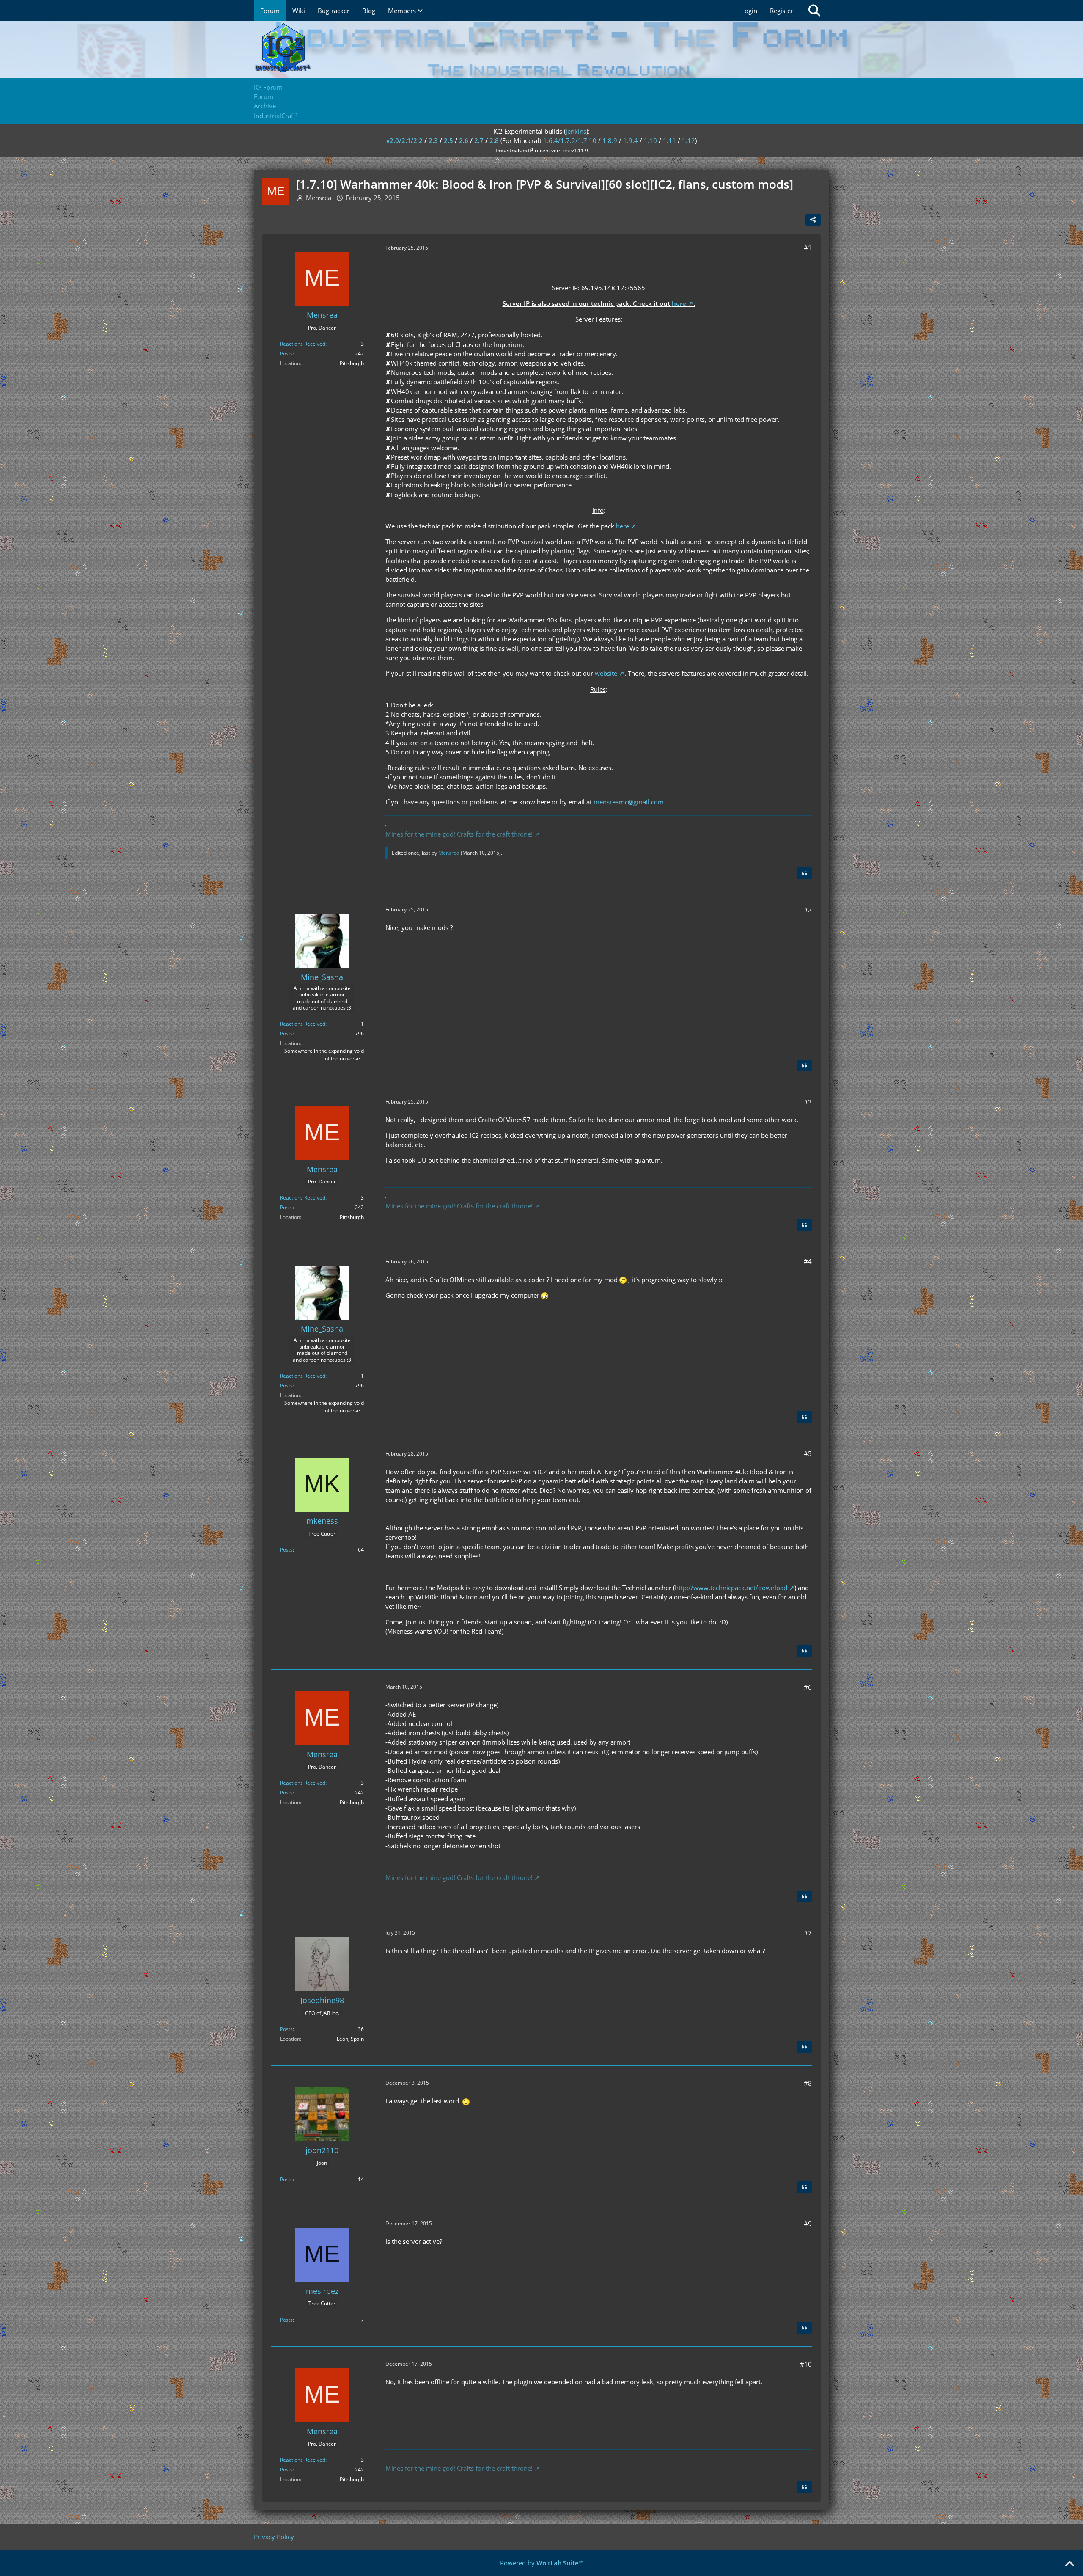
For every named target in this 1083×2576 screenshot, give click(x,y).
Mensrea (319, 198)
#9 (808, 2224)
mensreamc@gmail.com (629, 802)
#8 (808, 2083)
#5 (808, 1453)
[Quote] (804, 873)
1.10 (650, 140)
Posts (286, 354)
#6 (808, 1687)
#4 (808, 1261)
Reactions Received (303, 344)
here (679, 303)
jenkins (576, 131)
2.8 (494, 140)
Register (782, 11)
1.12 (689, 140)
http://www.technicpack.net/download (731, 1588)
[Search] (814, 11)
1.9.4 (631, 140)
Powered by (542, 2563)
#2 (808, 910)
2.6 (464, 140)
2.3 (433, 140)
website (606, 673)
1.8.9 (610, 140)
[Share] (813, 220)
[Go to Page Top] (1069, 2564)
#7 (808, 1933)
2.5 (448, 140)
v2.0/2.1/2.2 (404, 140)
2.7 (479, 140)
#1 (808, 248)
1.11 (669, 140)
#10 (806, 2364)
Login (749, 11)
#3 (808, 1102)
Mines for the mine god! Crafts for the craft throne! (459, 834)
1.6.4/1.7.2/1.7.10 (570, 140)
